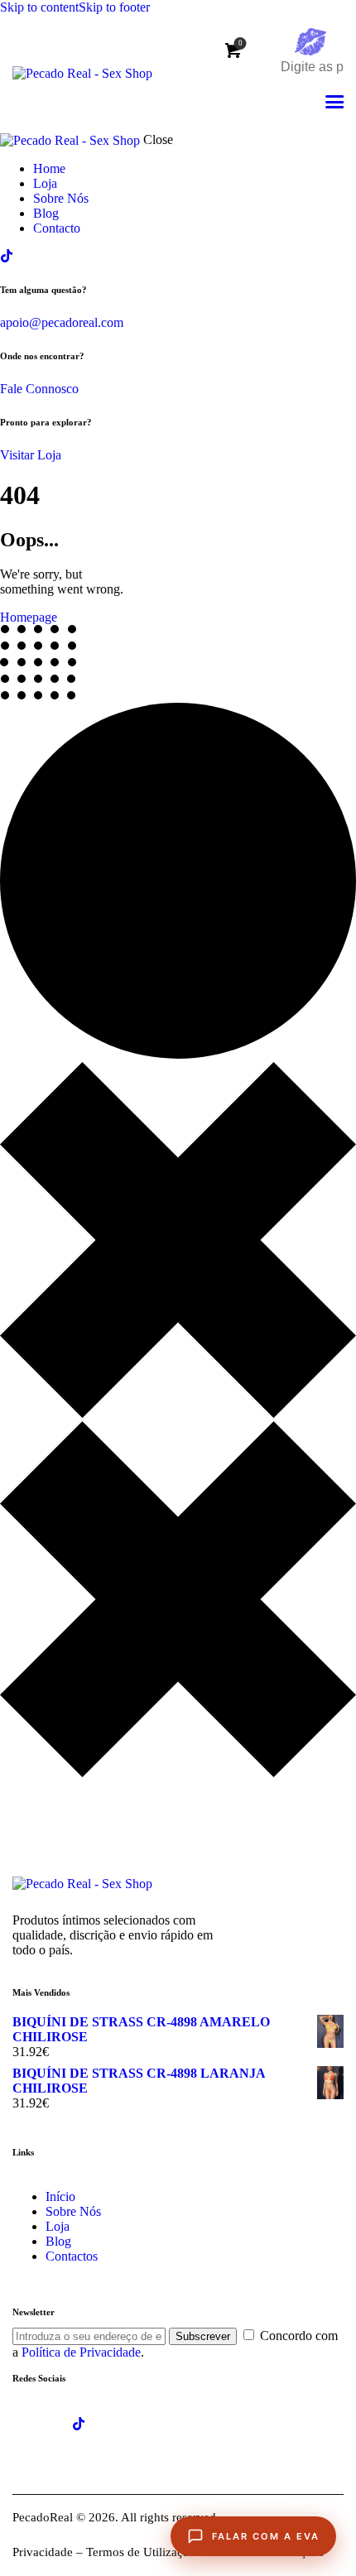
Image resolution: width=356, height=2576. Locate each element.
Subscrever (203, 2336)
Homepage (29, 617)
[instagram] (125, 2424)
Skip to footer (114, 7)
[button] (334, 102)
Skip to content (39, 7)
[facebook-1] (32, 2424)
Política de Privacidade (81, 2352)
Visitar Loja (31, 455)
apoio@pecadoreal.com (62, 322)
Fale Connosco (39, 389)
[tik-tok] (7, 256)
